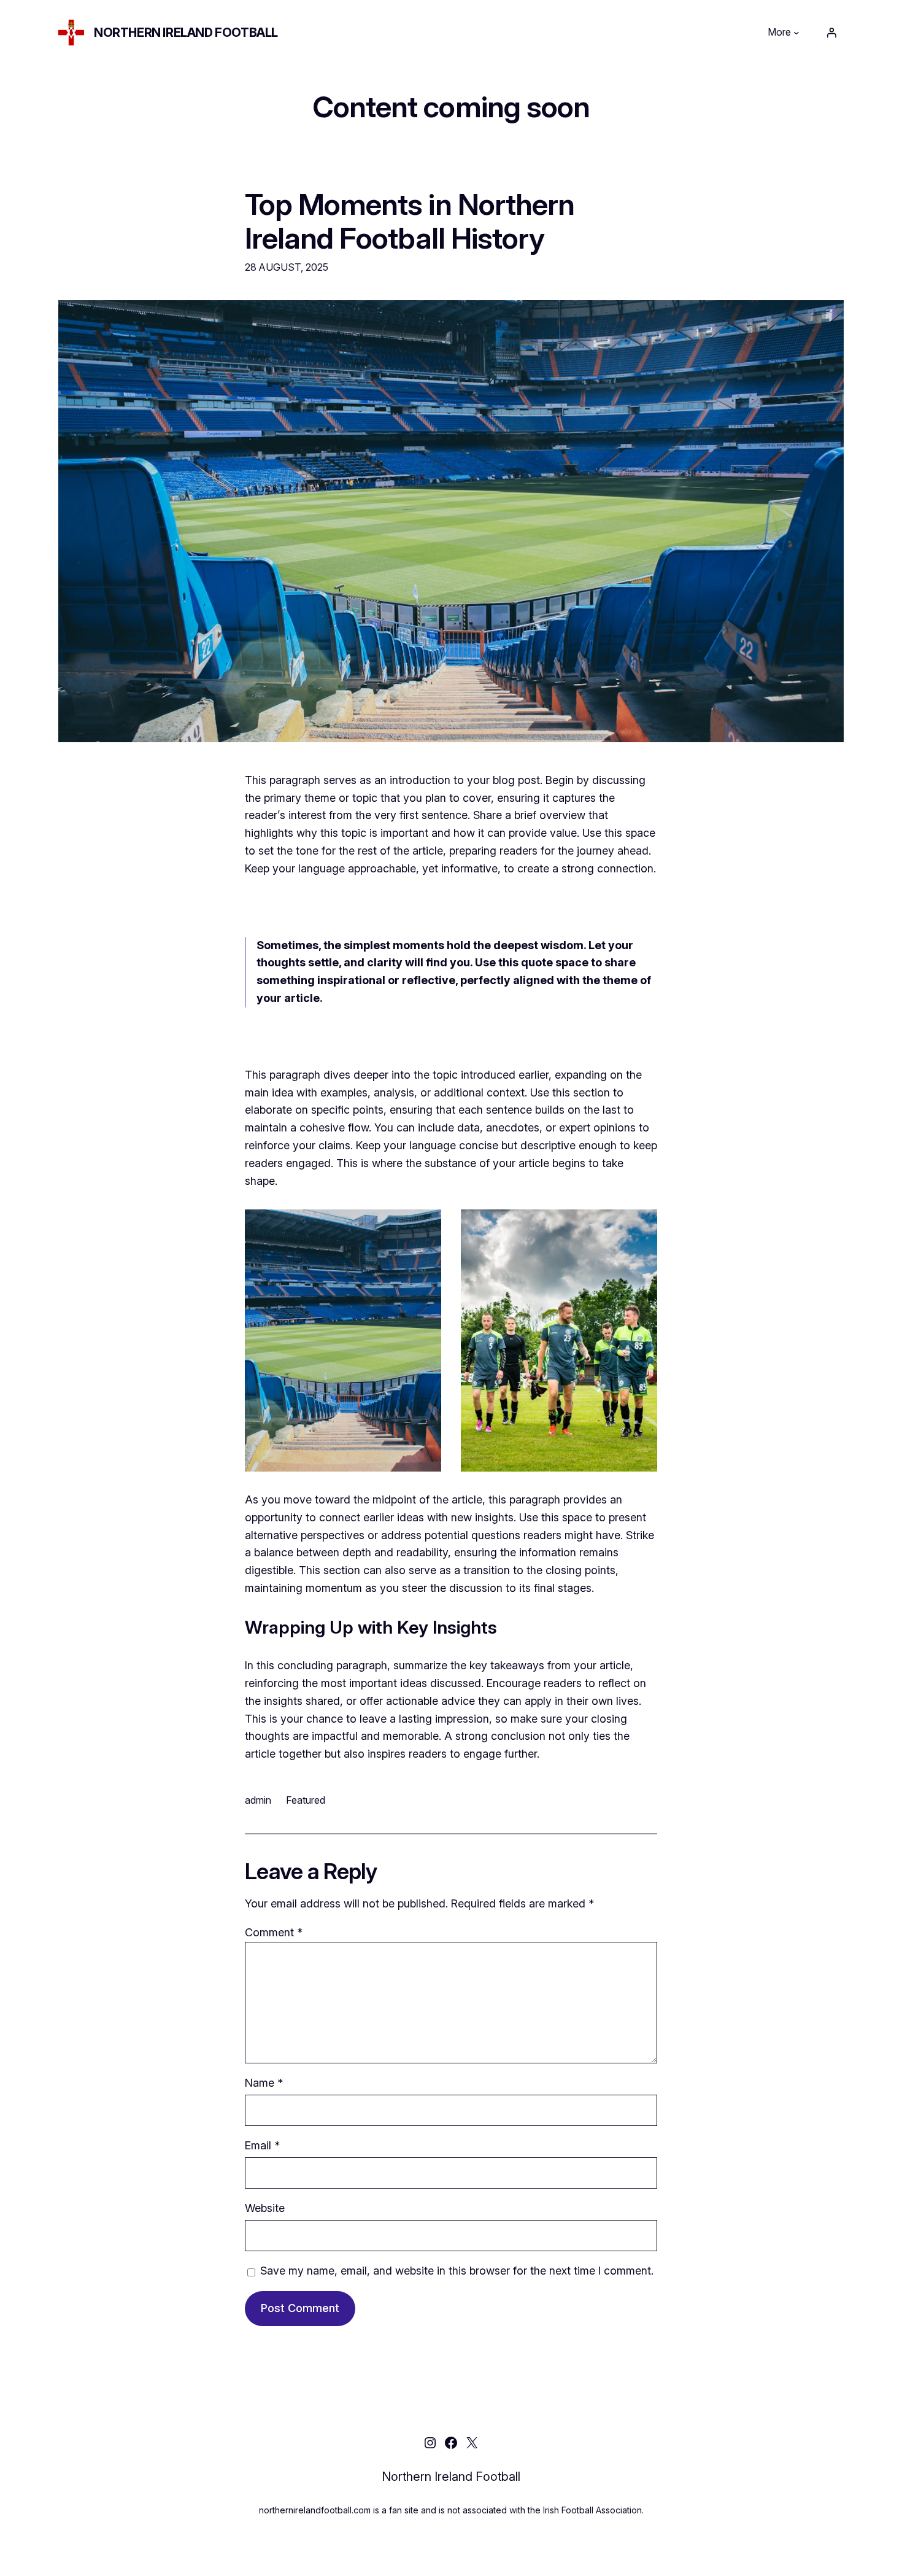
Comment (274, 1932)
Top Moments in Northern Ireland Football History (410, 221)
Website (265, 2208)
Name (264, 2083)
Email (262, 2145)
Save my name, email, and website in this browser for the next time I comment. (457, 2271)
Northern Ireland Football (186, 33)
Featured (306, 1800)
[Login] (831, 33)
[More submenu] (796, 33)
